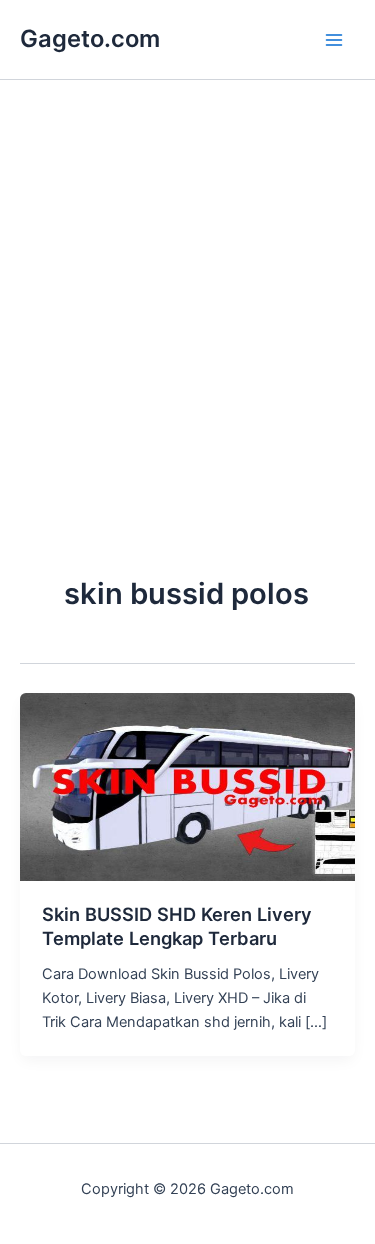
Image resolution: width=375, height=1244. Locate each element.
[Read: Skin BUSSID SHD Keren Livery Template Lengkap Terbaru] (187, 786)
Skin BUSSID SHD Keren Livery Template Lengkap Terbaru (177, 926)
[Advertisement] (187, 369)
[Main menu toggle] (334, 40)
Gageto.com (90, 38)
